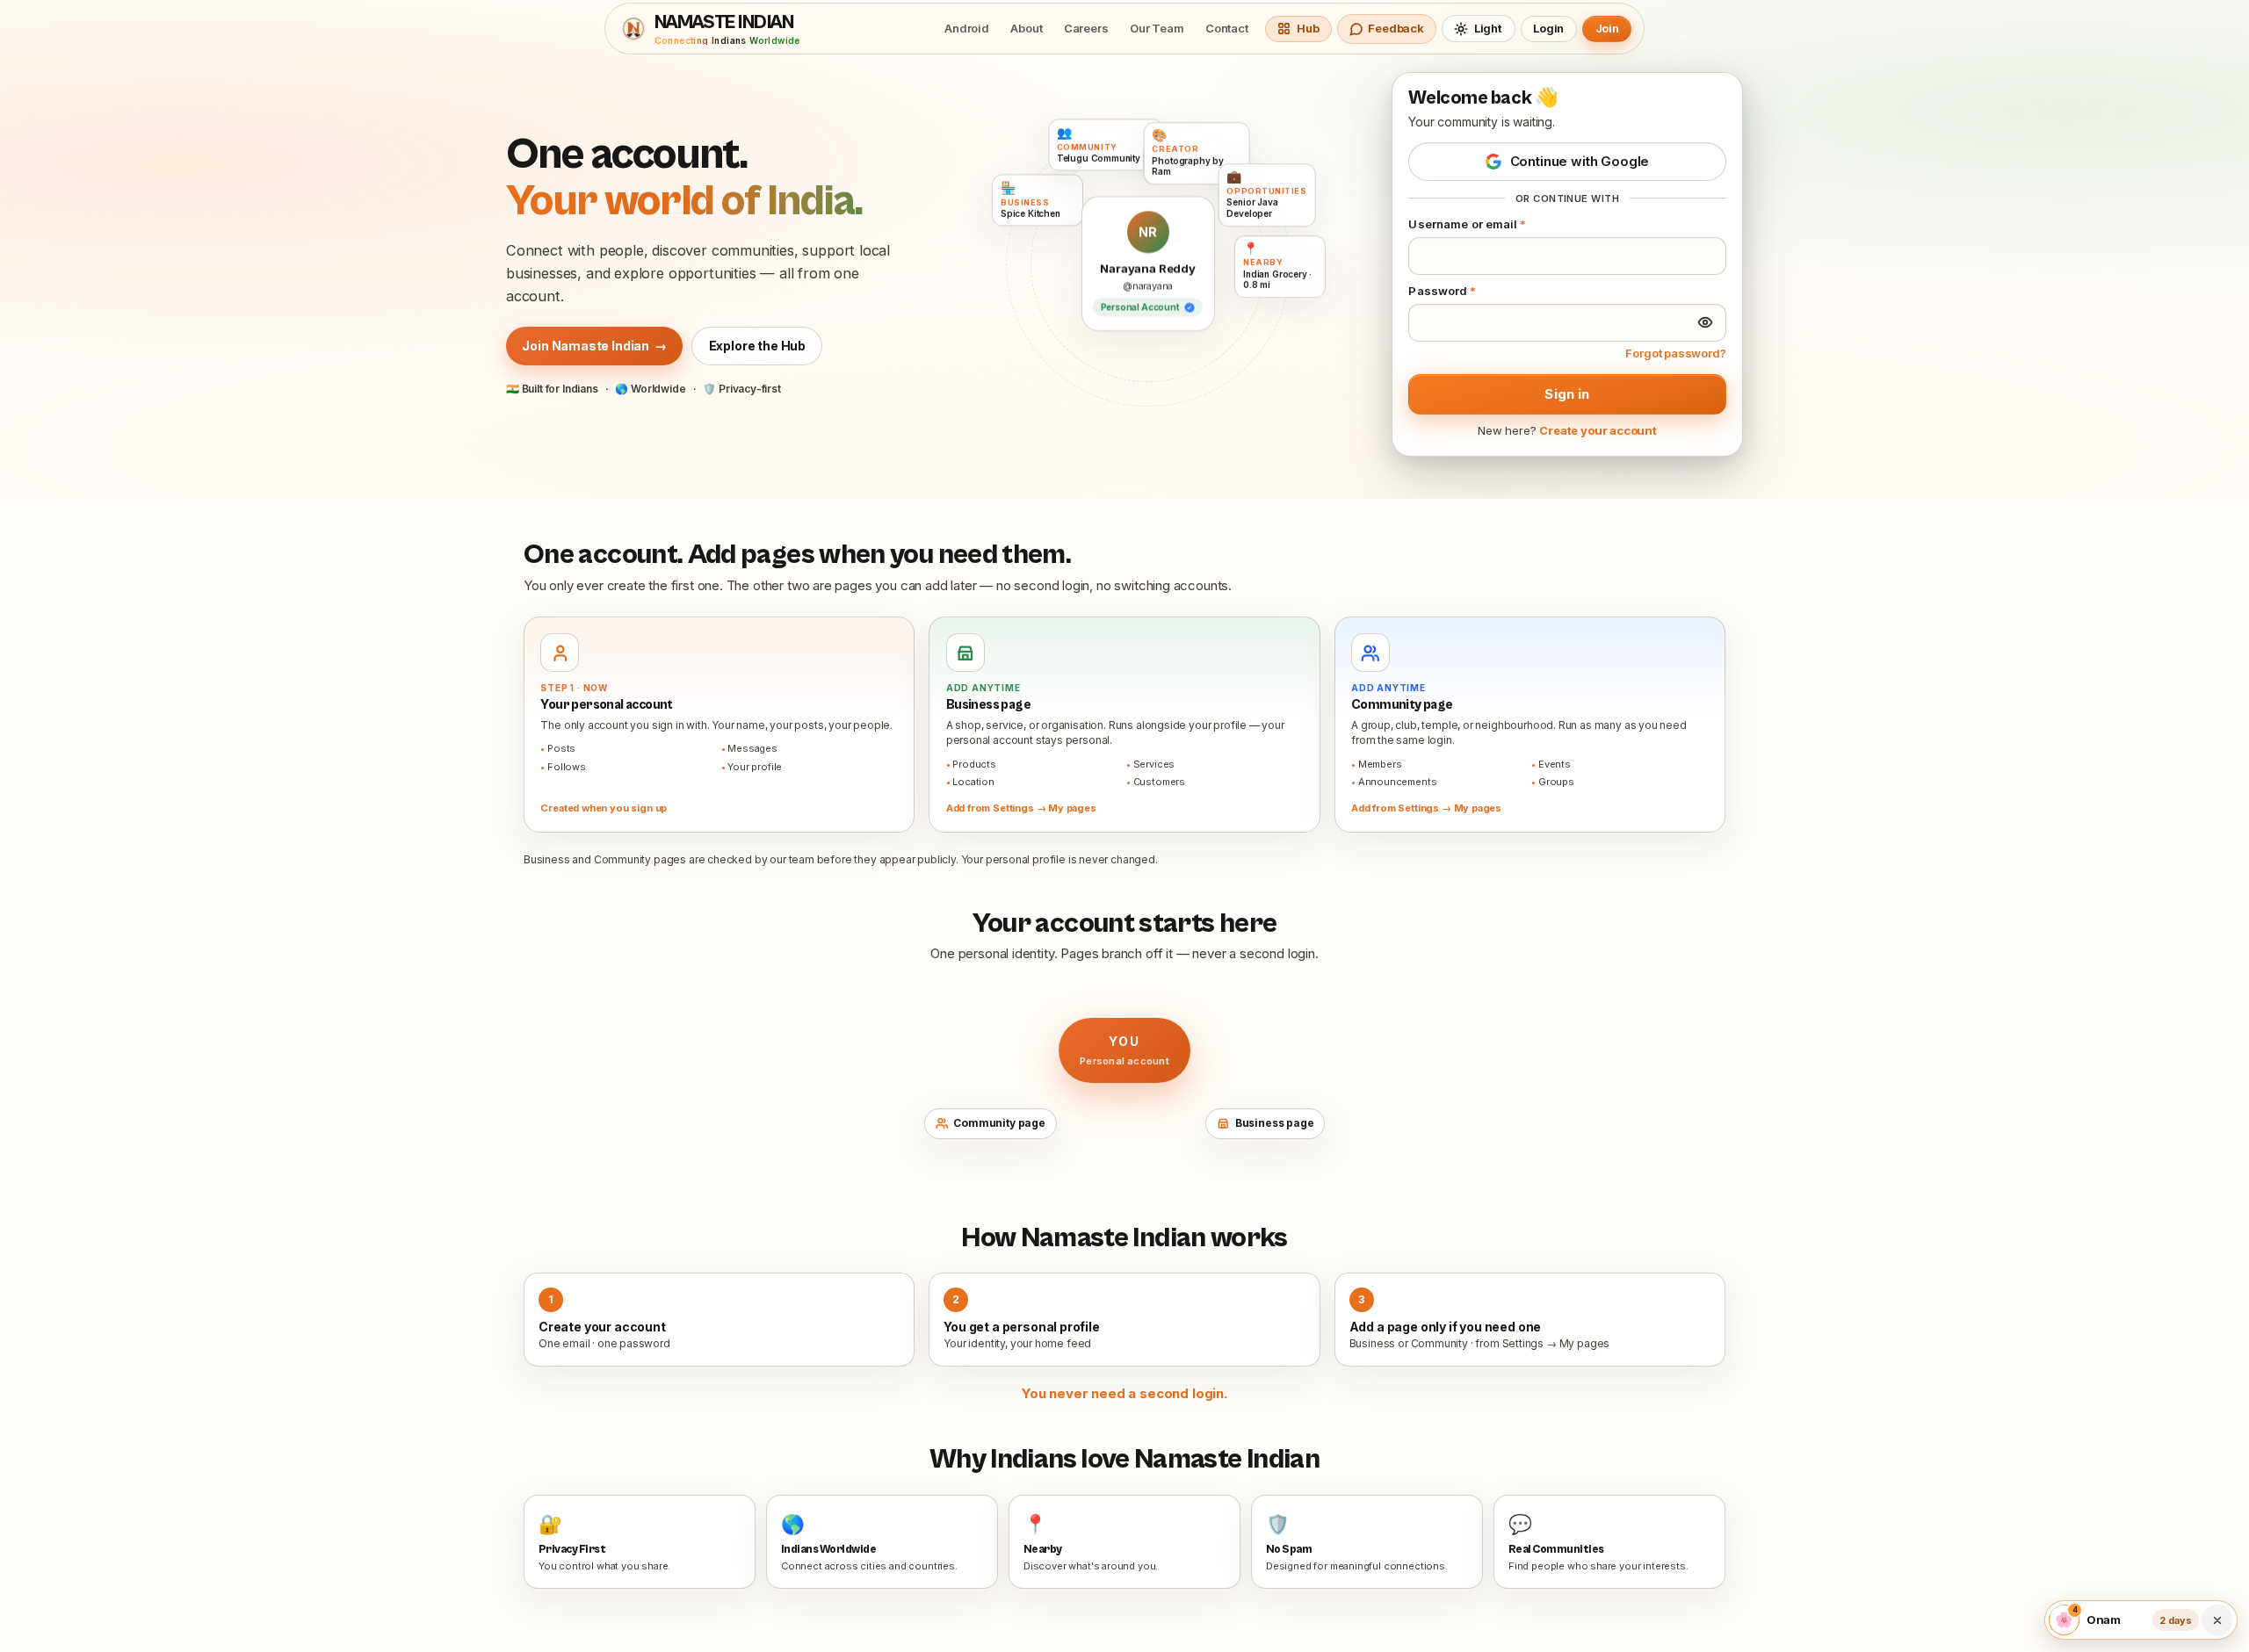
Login (1548, 28)
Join (1607, 28)
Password (1442, 291)
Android (967, 28)
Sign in (1567, 394)
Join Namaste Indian (594, 346)
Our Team (1157, 28)
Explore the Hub (757, 346)
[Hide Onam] (2216, 1620)
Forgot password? (1675, 353)
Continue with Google (1580, 161)
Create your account (1598, 430)
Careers (1086, 28)
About (1026, 28)
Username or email (1467, 224)
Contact (1227, 28)
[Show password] (1705, 322)
